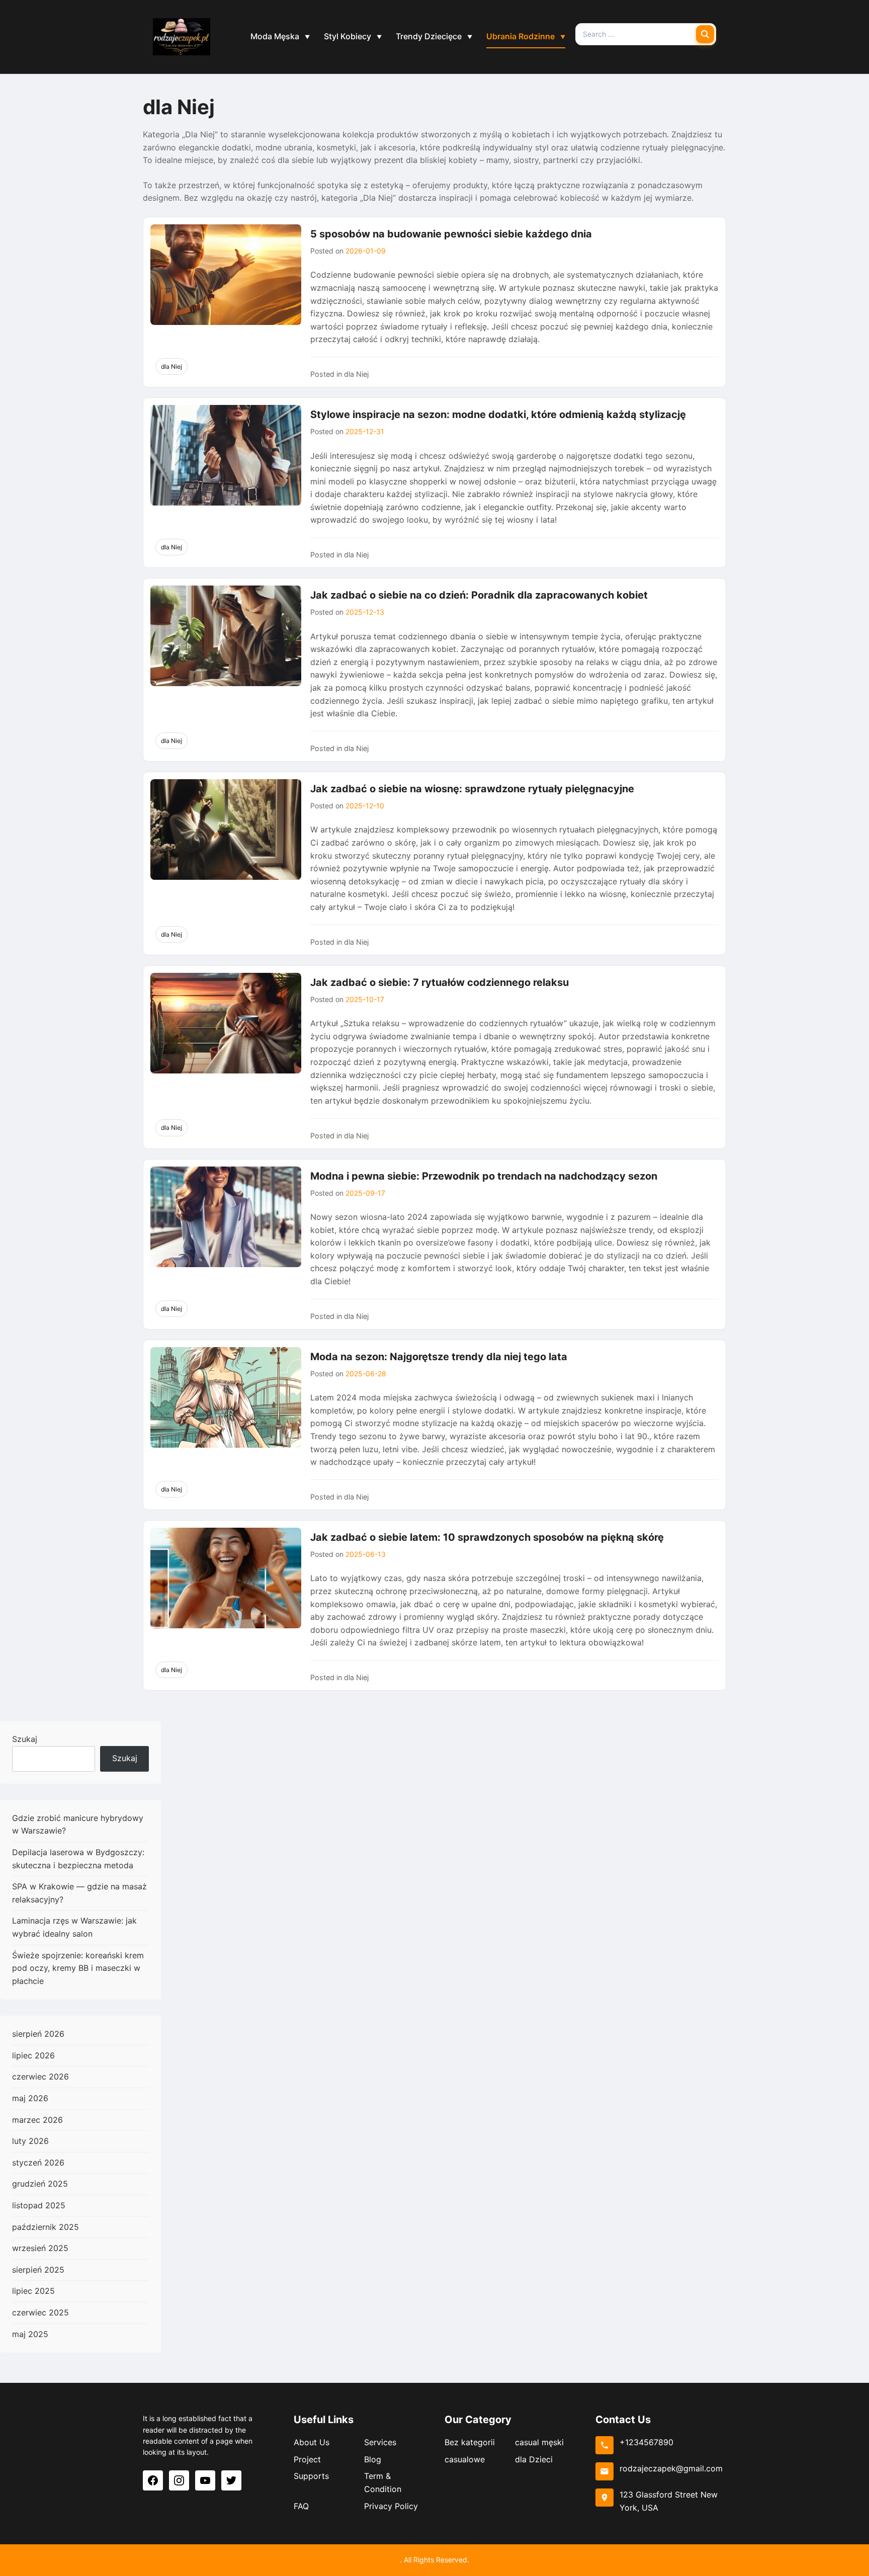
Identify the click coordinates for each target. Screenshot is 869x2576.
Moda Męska (275, 36)
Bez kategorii (470, 2442)
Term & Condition (383, 2482)
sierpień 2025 (38, 2270)
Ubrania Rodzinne (520, 36)
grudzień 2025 (40, 2184)
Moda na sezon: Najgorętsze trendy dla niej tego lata (439, 1357)
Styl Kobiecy (347, 36)
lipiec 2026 (33, 2055)
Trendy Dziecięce (429, 36)
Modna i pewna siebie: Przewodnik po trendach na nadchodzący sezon (484, 1176)
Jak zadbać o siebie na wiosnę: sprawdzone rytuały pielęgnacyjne (472, 789)
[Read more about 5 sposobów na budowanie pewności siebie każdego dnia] (226, 275)
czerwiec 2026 (40, 2076)
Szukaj (25, 1739)
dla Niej (171, 366)
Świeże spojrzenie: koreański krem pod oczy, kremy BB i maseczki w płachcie (78, 1968)
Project (307, 2459)
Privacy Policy (391, 2506)
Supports (311, 2476)
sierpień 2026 (38, 2034)
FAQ (301, 2506)
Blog (373, 2459)
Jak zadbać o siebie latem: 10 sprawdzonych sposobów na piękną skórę (487, 1537)
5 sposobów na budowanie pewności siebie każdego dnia (451, 234)
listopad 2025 (39, 2205)
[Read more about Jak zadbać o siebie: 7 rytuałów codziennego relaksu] (226, 1023)
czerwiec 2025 (40, 2312)
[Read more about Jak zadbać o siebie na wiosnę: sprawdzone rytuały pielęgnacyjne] (226, 829)
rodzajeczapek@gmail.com (671, 2468)
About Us (312, 2442)
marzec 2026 (37, 2120)
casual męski (539, 2442)
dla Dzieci (534, 2459)
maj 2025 (30, 2334)
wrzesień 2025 (40, 2248)
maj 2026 (30, 2098)
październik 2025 (46, 2227)
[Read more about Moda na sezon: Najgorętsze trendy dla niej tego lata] (226, 1397)
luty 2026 (30, 2141)
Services (380, 2442)
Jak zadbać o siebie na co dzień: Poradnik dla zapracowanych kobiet (479, 595)
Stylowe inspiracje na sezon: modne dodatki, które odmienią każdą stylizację (498, 414)
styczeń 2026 (38, 2163)
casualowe (465, 2459)
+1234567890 (646, 2442)
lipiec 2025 (33, 2291)
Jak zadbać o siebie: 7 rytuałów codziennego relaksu (440, 982)
